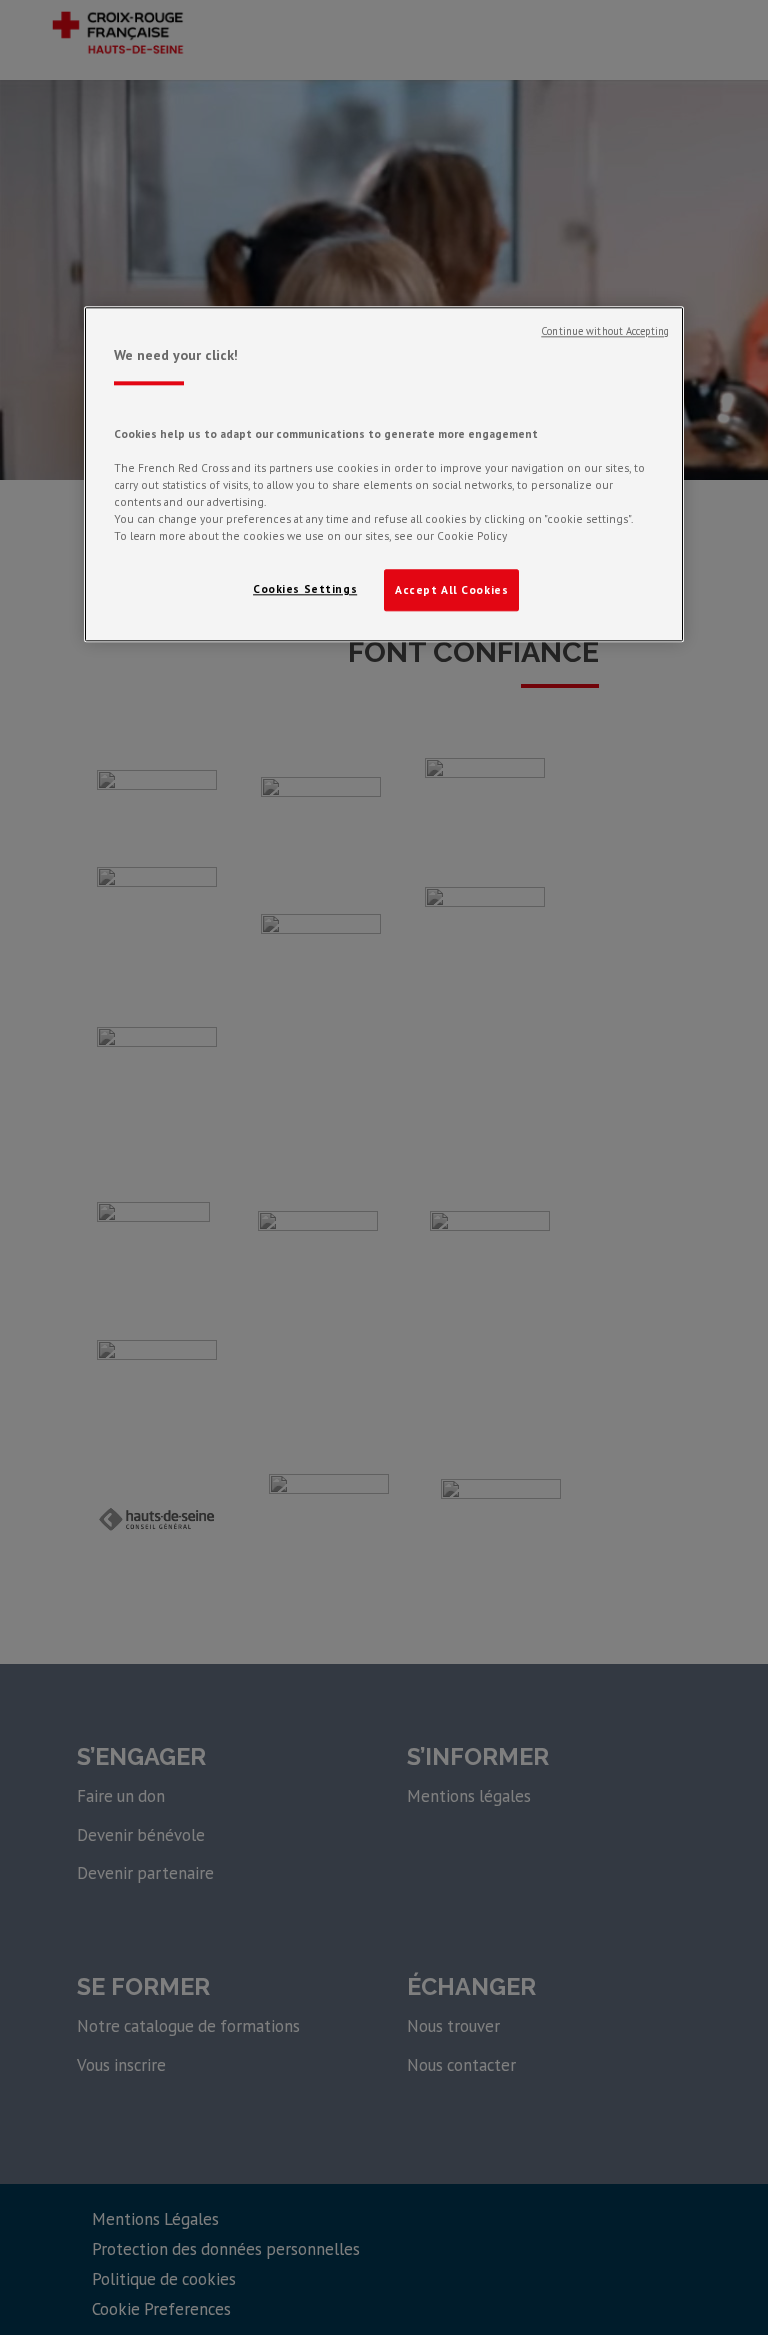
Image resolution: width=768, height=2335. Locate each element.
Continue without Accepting (605, 332)
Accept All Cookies (451, 590)
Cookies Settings (305, 589)
